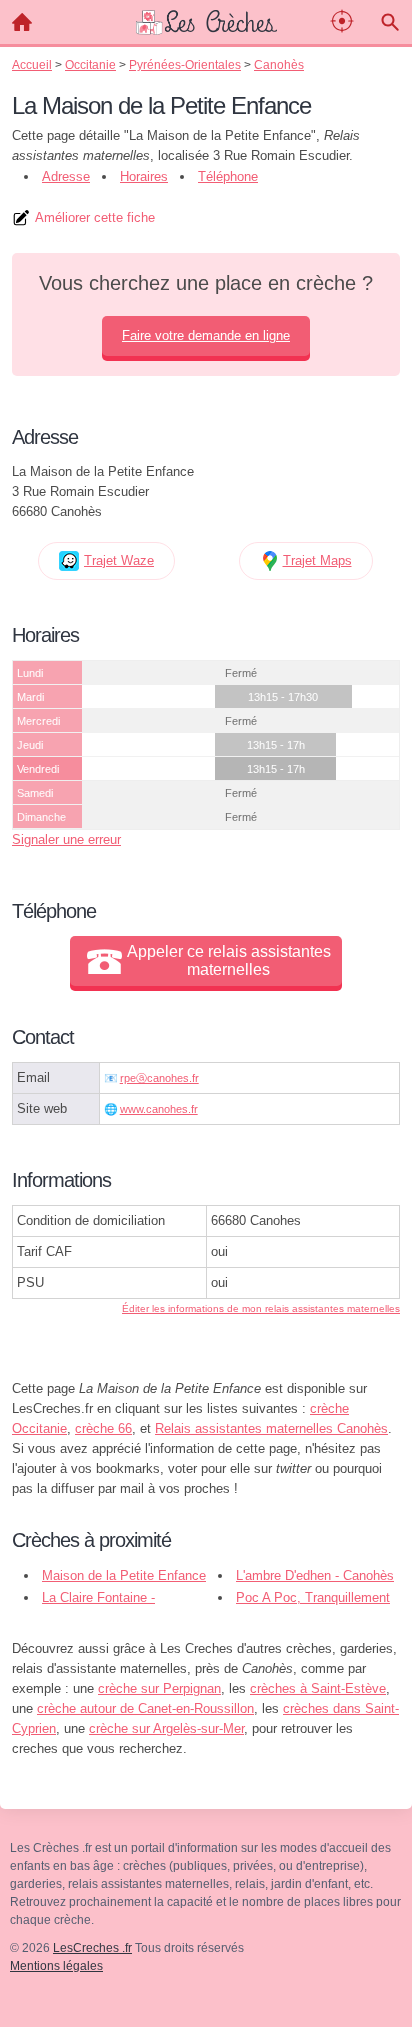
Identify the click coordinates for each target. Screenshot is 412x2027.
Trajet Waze (119, 560)
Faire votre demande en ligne (206, 335)
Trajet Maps (317, 560)
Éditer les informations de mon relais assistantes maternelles (261, 1308)
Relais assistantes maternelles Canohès (271, 1428)
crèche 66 (103, 1428)
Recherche (390, 22)
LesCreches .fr (92, 1948)
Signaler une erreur (66, 839)
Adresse (66, 176)
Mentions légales (56, 1966)
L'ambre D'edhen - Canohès (315, 1575)
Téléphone (228, 176)
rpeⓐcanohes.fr (159, 1078)
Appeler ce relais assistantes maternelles (229, 960)
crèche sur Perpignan (159, 1688)
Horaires (144, 176)
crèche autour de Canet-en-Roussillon (145, 1708)
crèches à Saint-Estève (318, 1688)
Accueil (22, 22)
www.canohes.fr (159, 1109)
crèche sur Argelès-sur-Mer (166, 1728)
